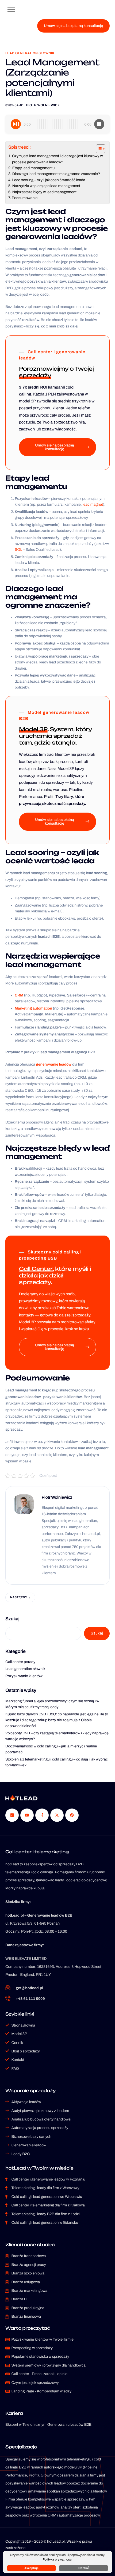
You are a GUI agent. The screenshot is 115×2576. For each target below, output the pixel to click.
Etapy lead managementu (33, 168)
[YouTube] (27, 1815)
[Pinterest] (72, 1815)
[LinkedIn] (12, 1815)
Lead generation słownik (30, 53)
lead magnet (93, 504)
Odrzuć (84, 2568)
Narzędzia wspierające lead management (46, 186)
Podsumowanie (25, 198)
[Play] (16, 124)
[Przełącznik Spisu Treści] (98, 149)
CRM (19, 995)
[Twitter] (57, 1815)
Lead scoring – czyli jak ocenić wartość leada (49, 180)
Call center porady (20, 1662)
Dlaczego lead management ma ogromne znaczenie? (56, 174)
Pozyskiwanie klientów (24, 1676)
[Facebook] (42, 1815)
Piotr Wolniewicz (43, 105)
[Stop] (99, 124)
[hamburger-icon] (11, 10)
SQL (18, 550)
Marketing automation (33, 1008)
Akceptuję (31, 2568)
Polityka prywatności (57, 2559)
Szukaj (12, 1619)
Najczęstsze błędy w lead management (44, 192)
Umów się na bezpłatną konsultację (73, 26)
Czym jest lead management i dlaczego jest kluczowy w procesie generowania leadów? (57, 159)
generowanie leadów (54, 1064)
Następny (19, 1597)
